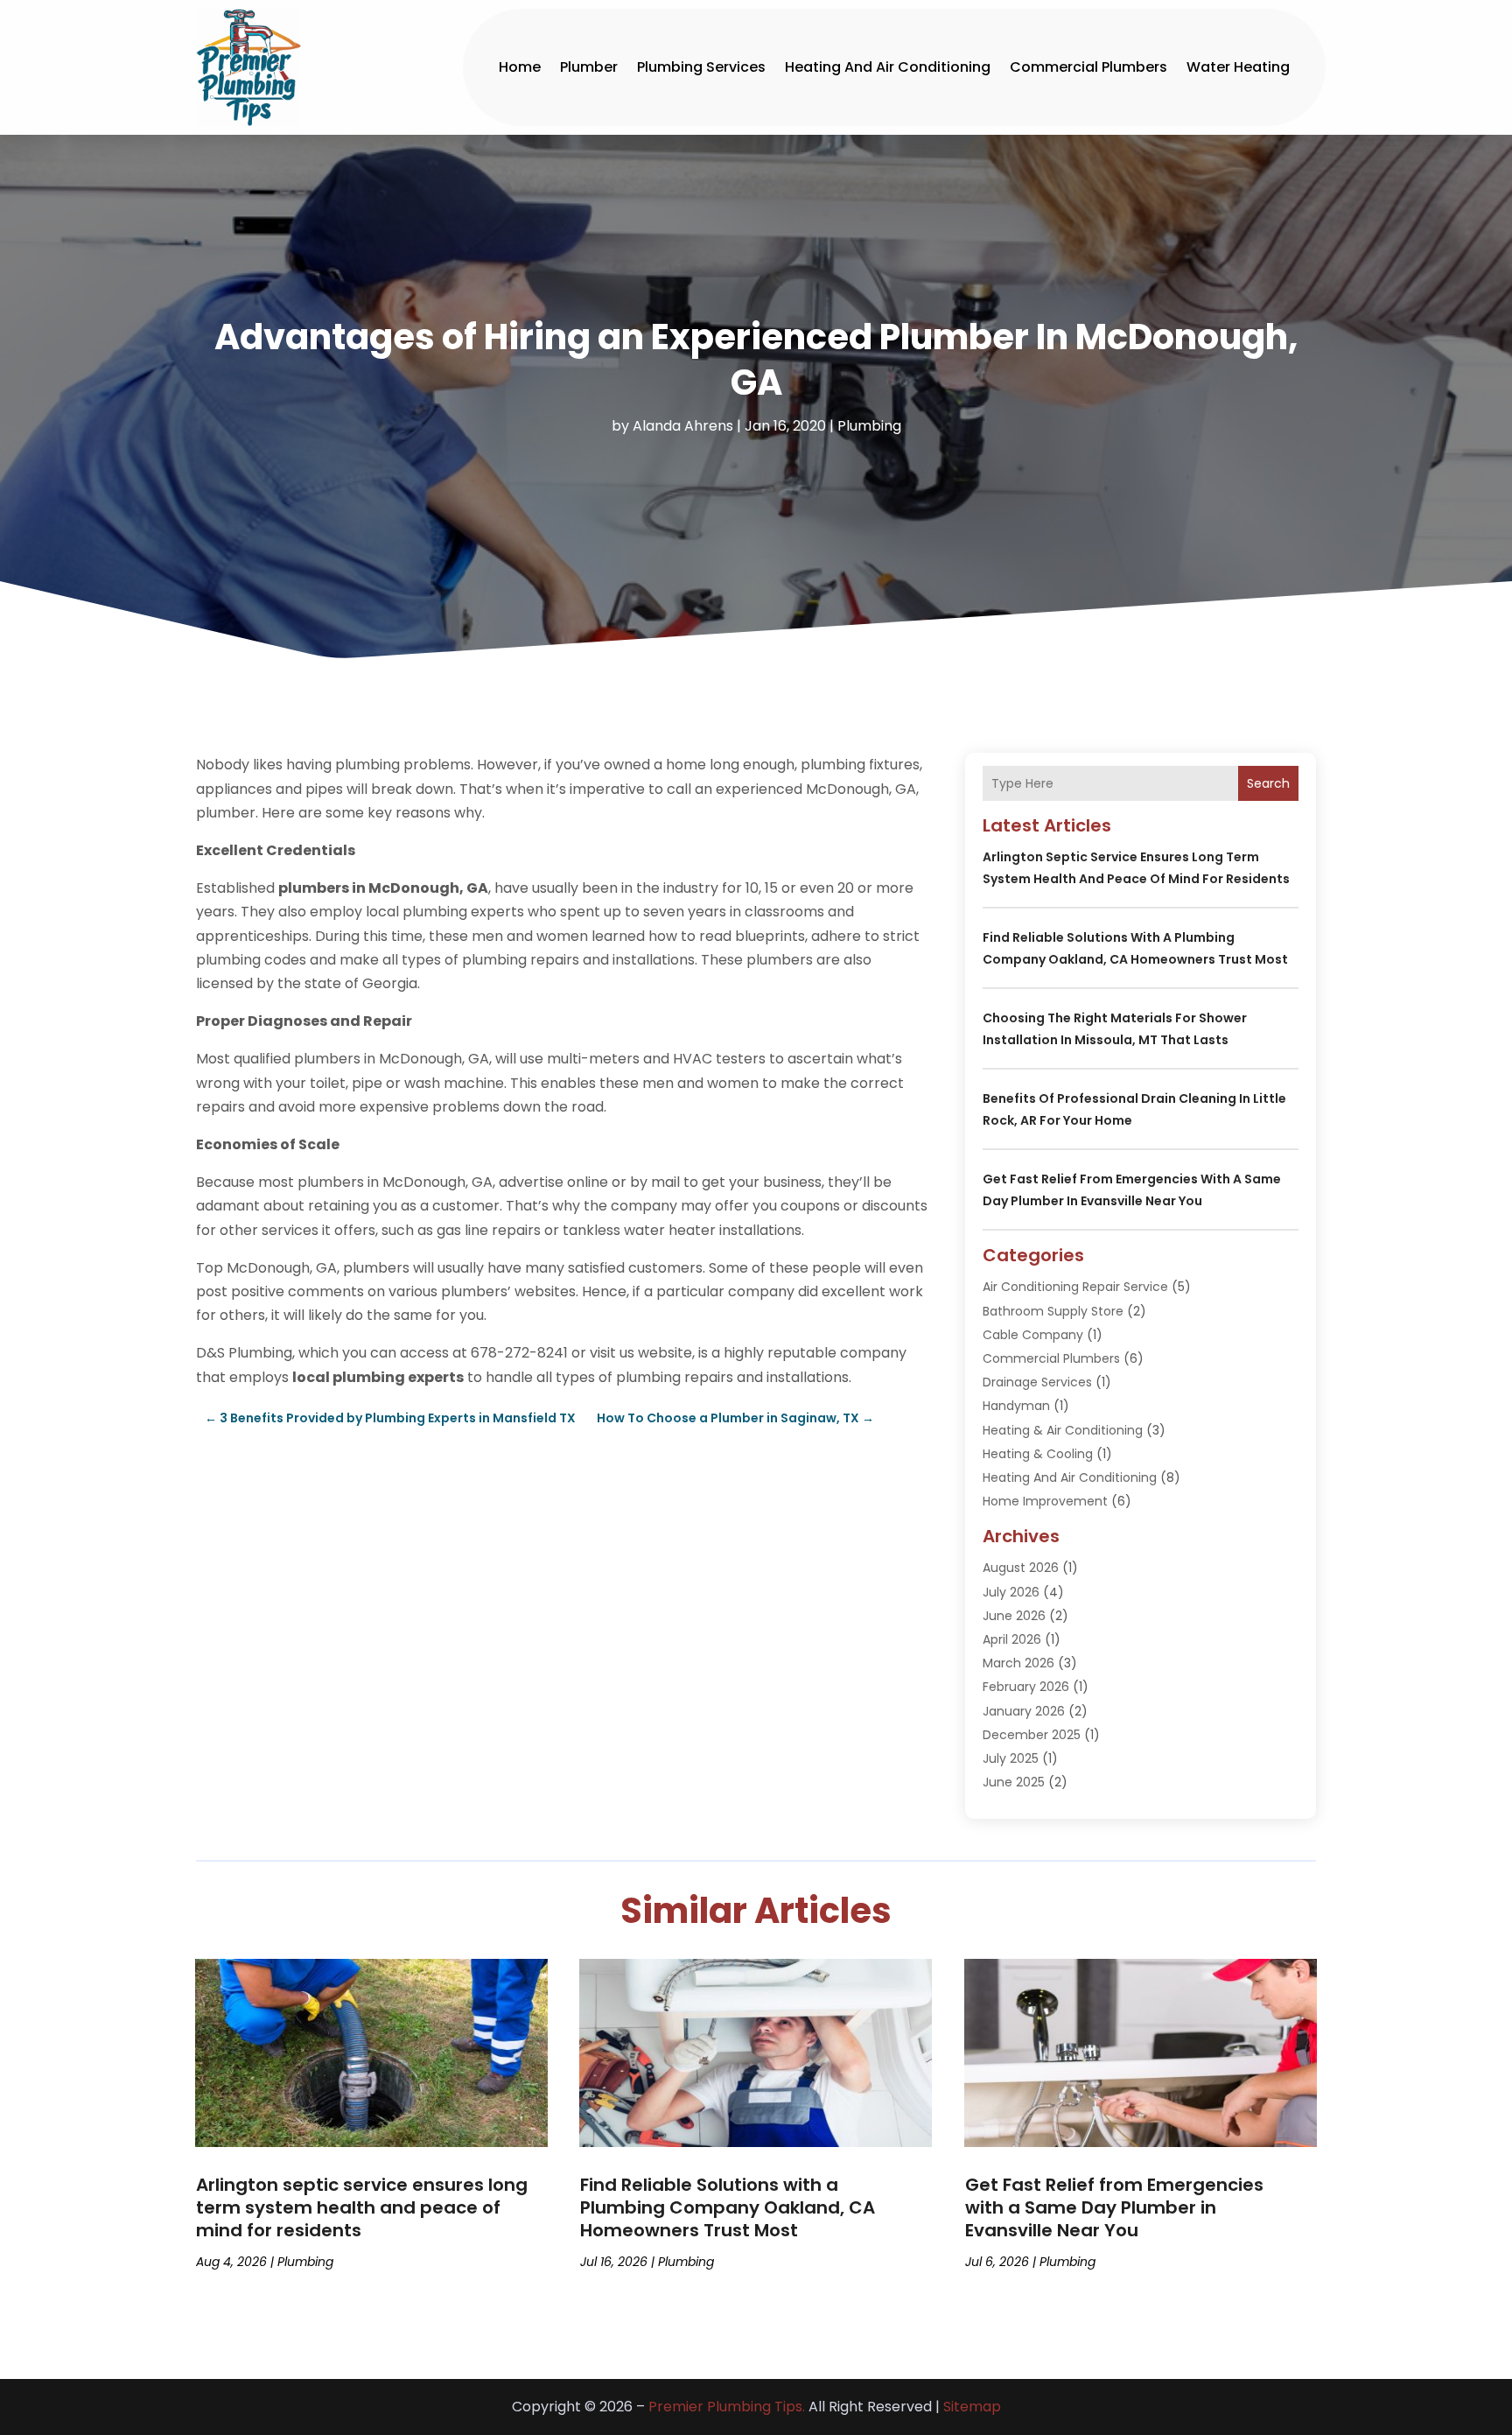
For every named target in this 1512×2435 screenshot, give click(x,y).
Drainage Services (1037, 1382)
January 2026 (1024, 1711)
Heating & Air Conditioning (1063, 1430)
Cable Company (1033, 1335)
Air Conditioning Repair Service (1075, 1287)
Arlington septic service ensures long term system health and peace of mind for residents (362, 2207)
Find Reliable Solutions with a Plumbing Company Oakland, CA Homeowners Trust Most (728, 2207)
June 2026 (1014, 1616)
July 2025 (1011, 1758)
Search (1268, 783)
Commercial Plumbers (1088, 67)
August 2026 (1021, 1568)
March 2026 (1018, 1663)
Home (520, 67)
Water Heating (1238, 67)
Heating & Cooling (1038, 1454)
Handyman (1016, 1406)
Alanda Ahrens (683, 426)
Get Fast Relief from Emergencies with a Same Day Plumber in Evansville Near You (1114, 2207)
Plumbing (869, 426)
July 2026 (1011, 1592)
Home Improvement (1045, 1501)
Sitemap (972, 2407)
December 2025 (1032, 1735)
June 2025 (1014, 1782)
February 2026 (1026, 1687)
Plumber (589, 67)
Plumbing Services (701, 67)
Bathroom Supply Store (1053, 1311)
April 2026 (1012, 1639)
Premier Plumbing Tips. (727, 2407)
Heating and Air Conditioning (888, 67)
